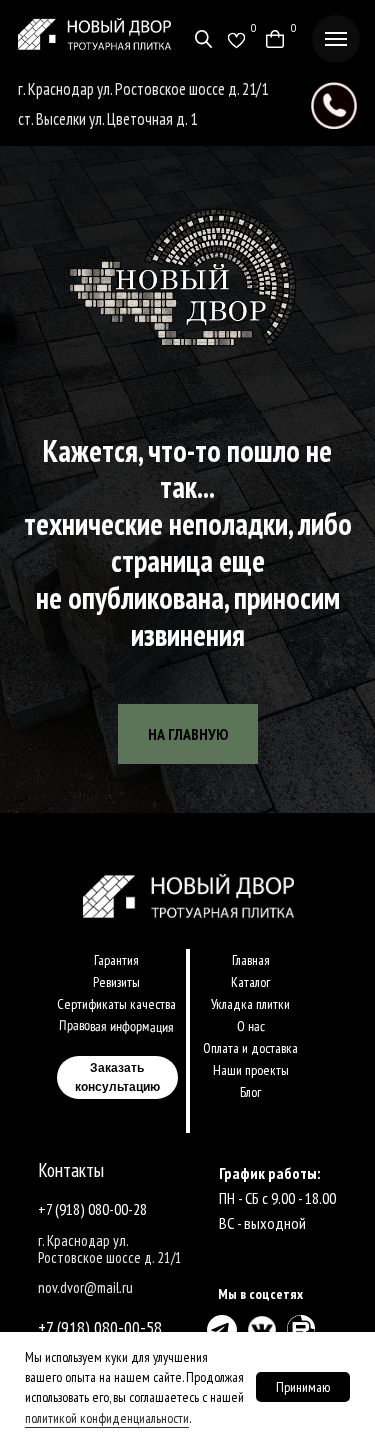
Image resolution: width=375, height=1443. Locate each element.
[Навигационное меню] (336, 39)
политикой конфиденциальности (107, 1418)
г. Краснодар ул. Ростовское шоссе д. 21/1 (143, 89)
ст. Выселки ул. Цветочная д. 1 (107, 119)
